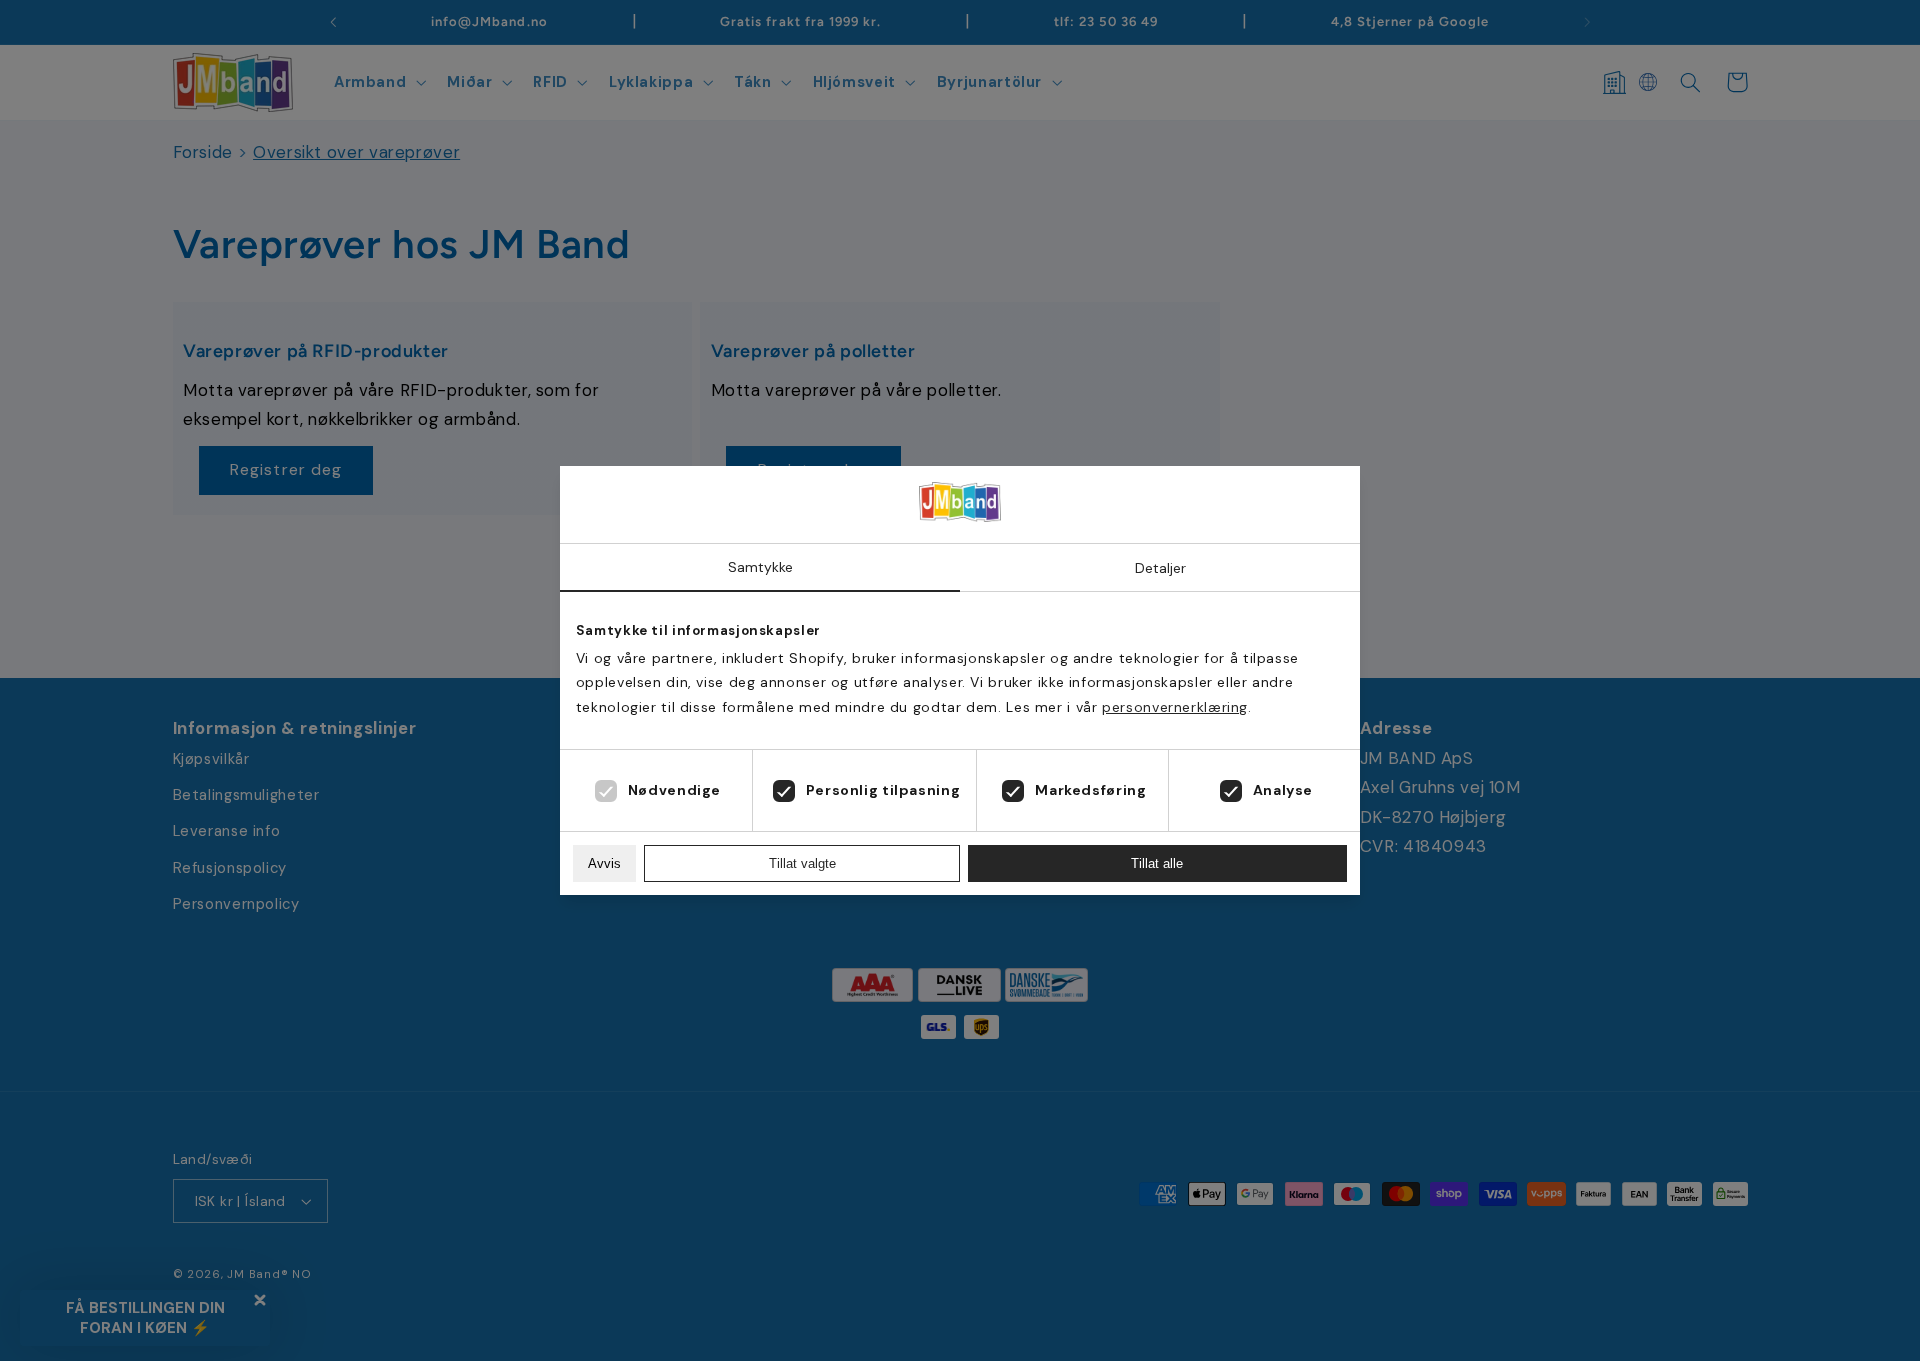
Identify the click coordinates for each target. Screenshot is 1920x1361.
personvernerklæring (1175, 707)
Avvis (604, 863)
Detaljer (1160, 568)
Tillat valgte (802, 863)
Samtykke (760, 567)
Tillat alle (1157, 863)
